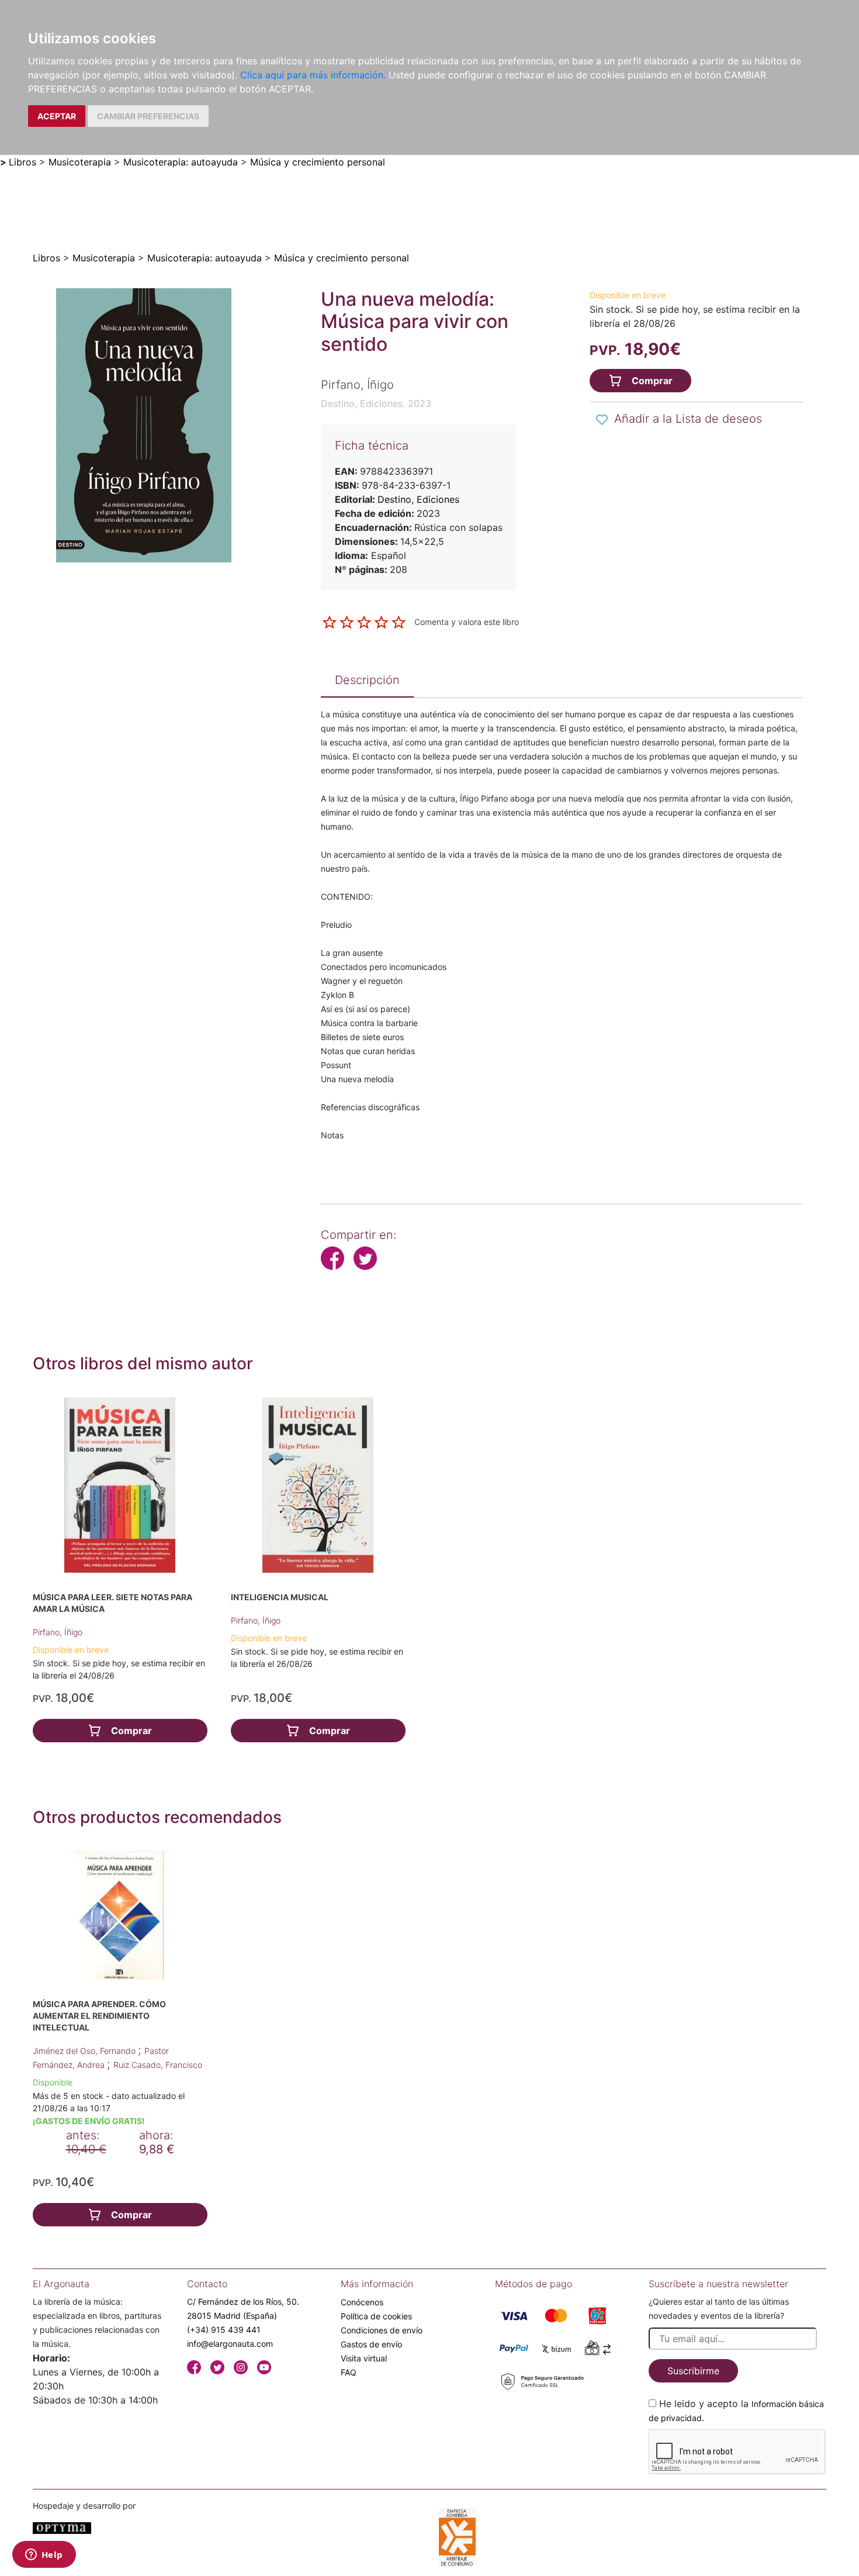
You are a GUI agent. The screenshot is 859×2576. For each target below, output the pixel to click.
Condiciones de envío (382, 2330)
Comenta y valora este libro (467, 621)
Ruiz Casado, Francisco (158, 2065)
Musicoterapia (80, 162)
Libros (22, 162)
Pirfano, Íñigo (58, 1632)
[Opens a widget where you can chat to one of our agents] (44, 2556)
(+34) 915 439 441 (224, 2330)
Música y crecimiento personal (318, 162)
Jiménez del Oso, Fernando (85, 2051)
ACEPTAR (57, 116)
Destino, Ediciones (418, 499)
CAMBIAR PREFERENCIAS (148, 116)
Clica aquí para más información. (313, 75)
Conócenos (362, 2302)
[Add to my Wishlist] (602, 420)
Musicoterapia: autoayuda (181, 162)
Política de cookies (376, 2316)
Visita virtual (364, 2358)
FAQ (349, 2372)
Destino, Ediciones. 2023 (376, 403)
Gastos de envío (371, 2344)
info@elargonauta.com (230, 2344)
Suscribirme (693, 2371)
